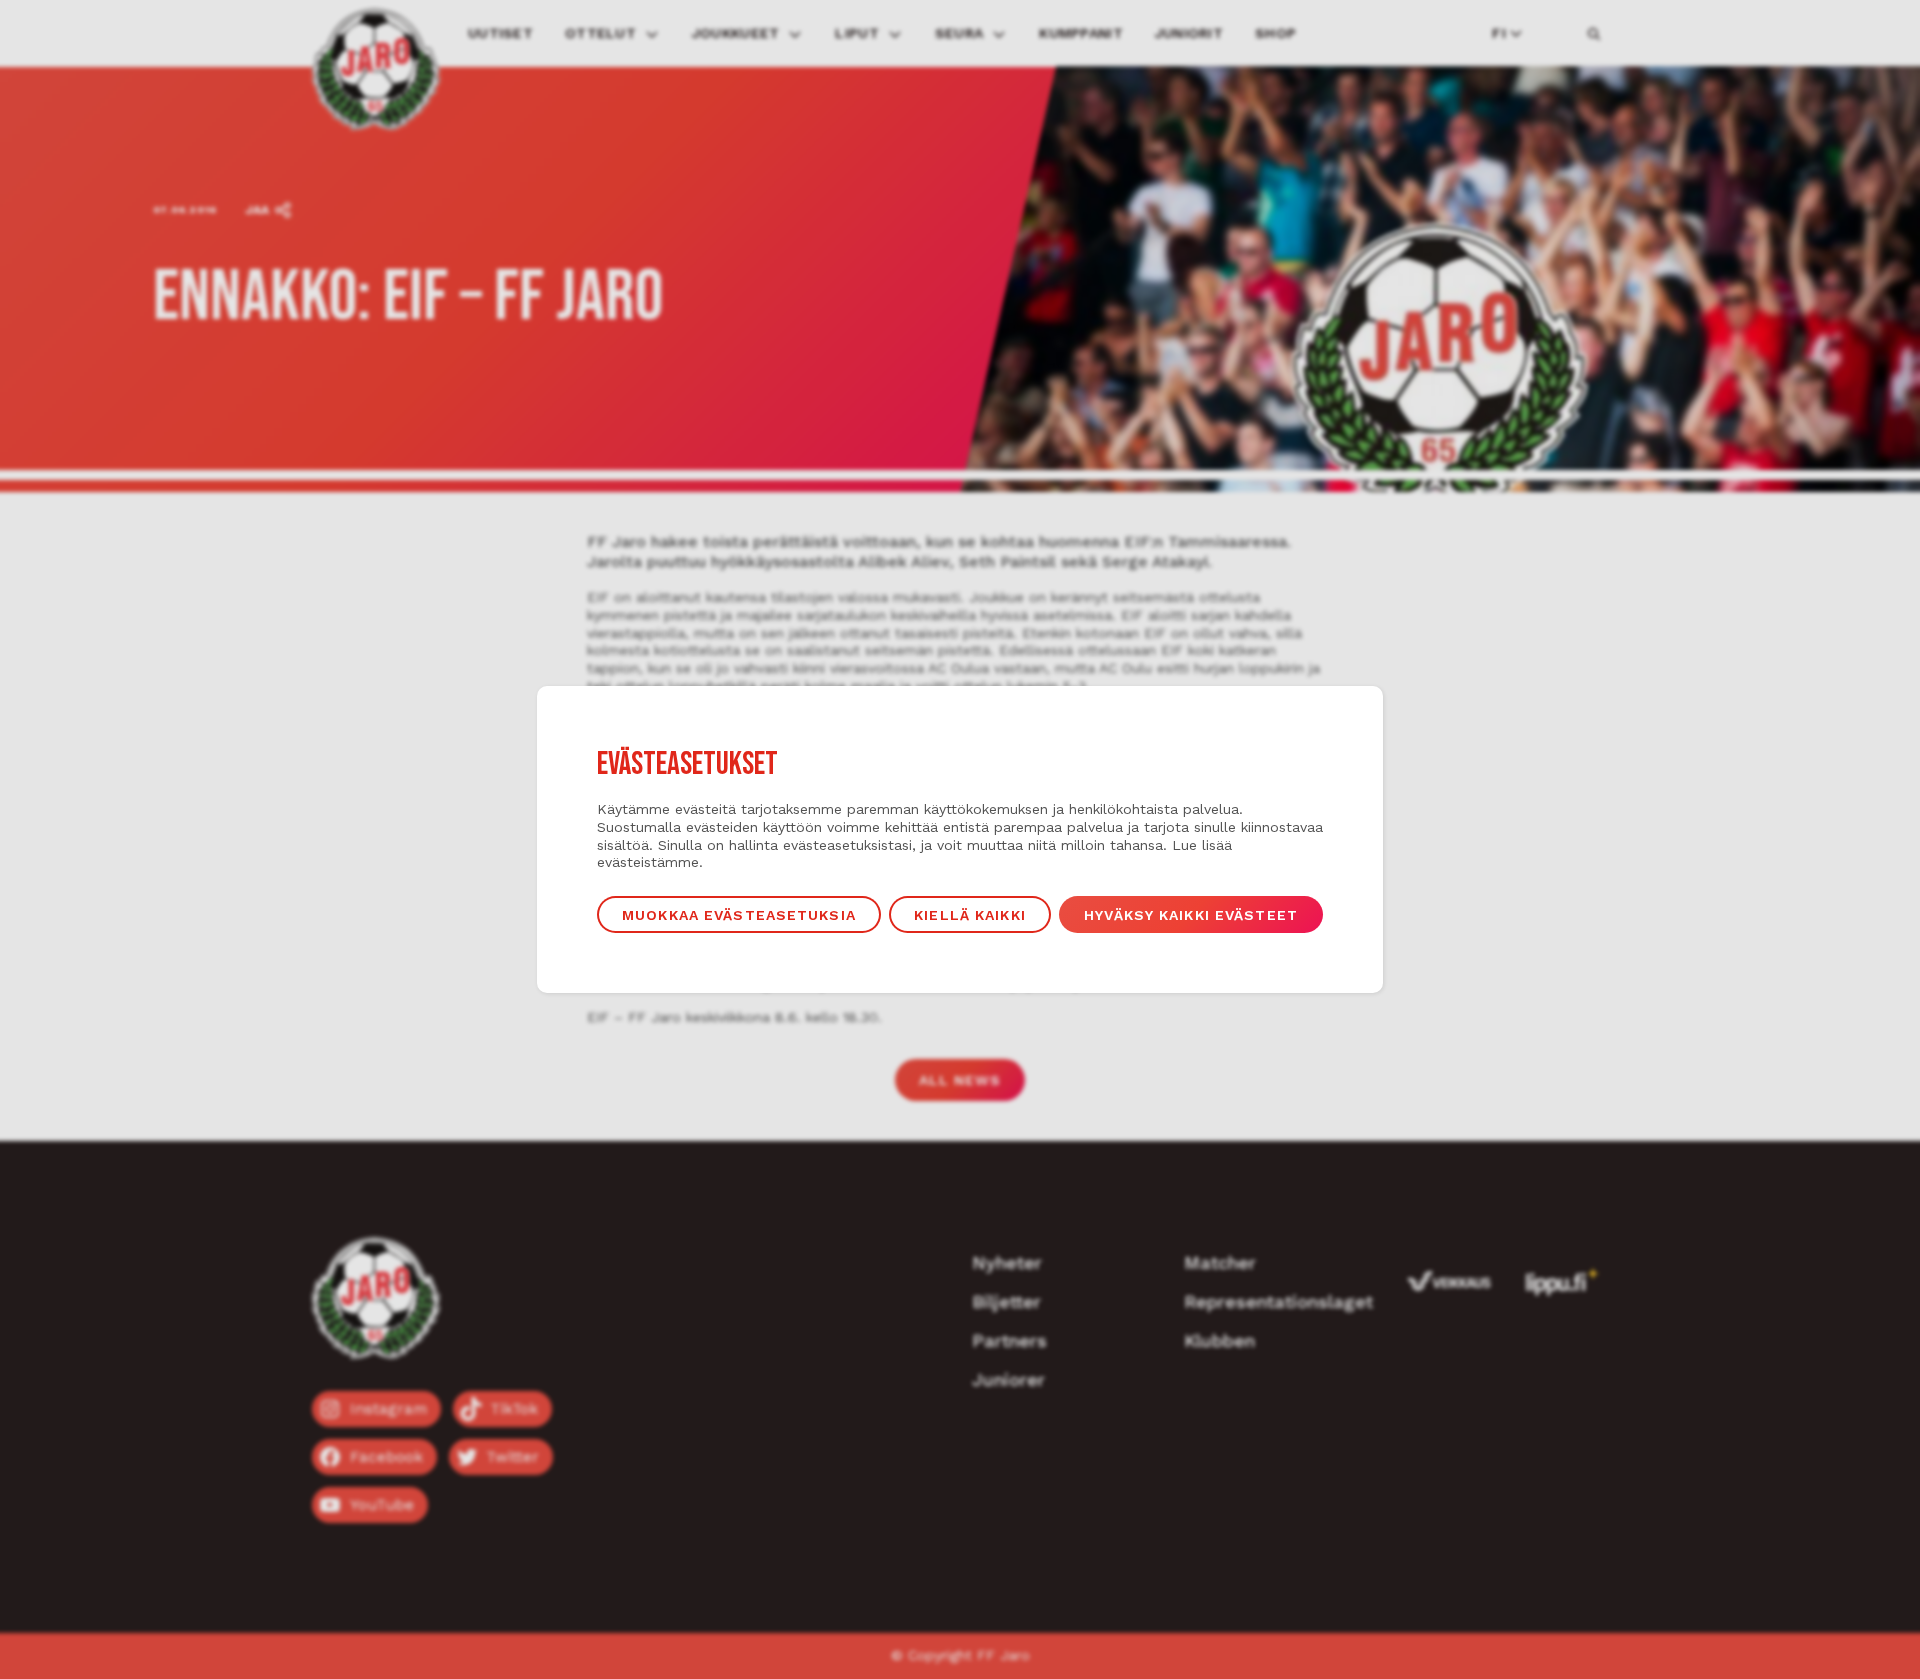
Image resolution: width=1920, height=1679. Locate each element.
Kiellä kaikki (970, 915)
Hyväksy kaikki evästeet (1191, 915)
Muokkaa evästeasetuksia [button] (739, 915)
